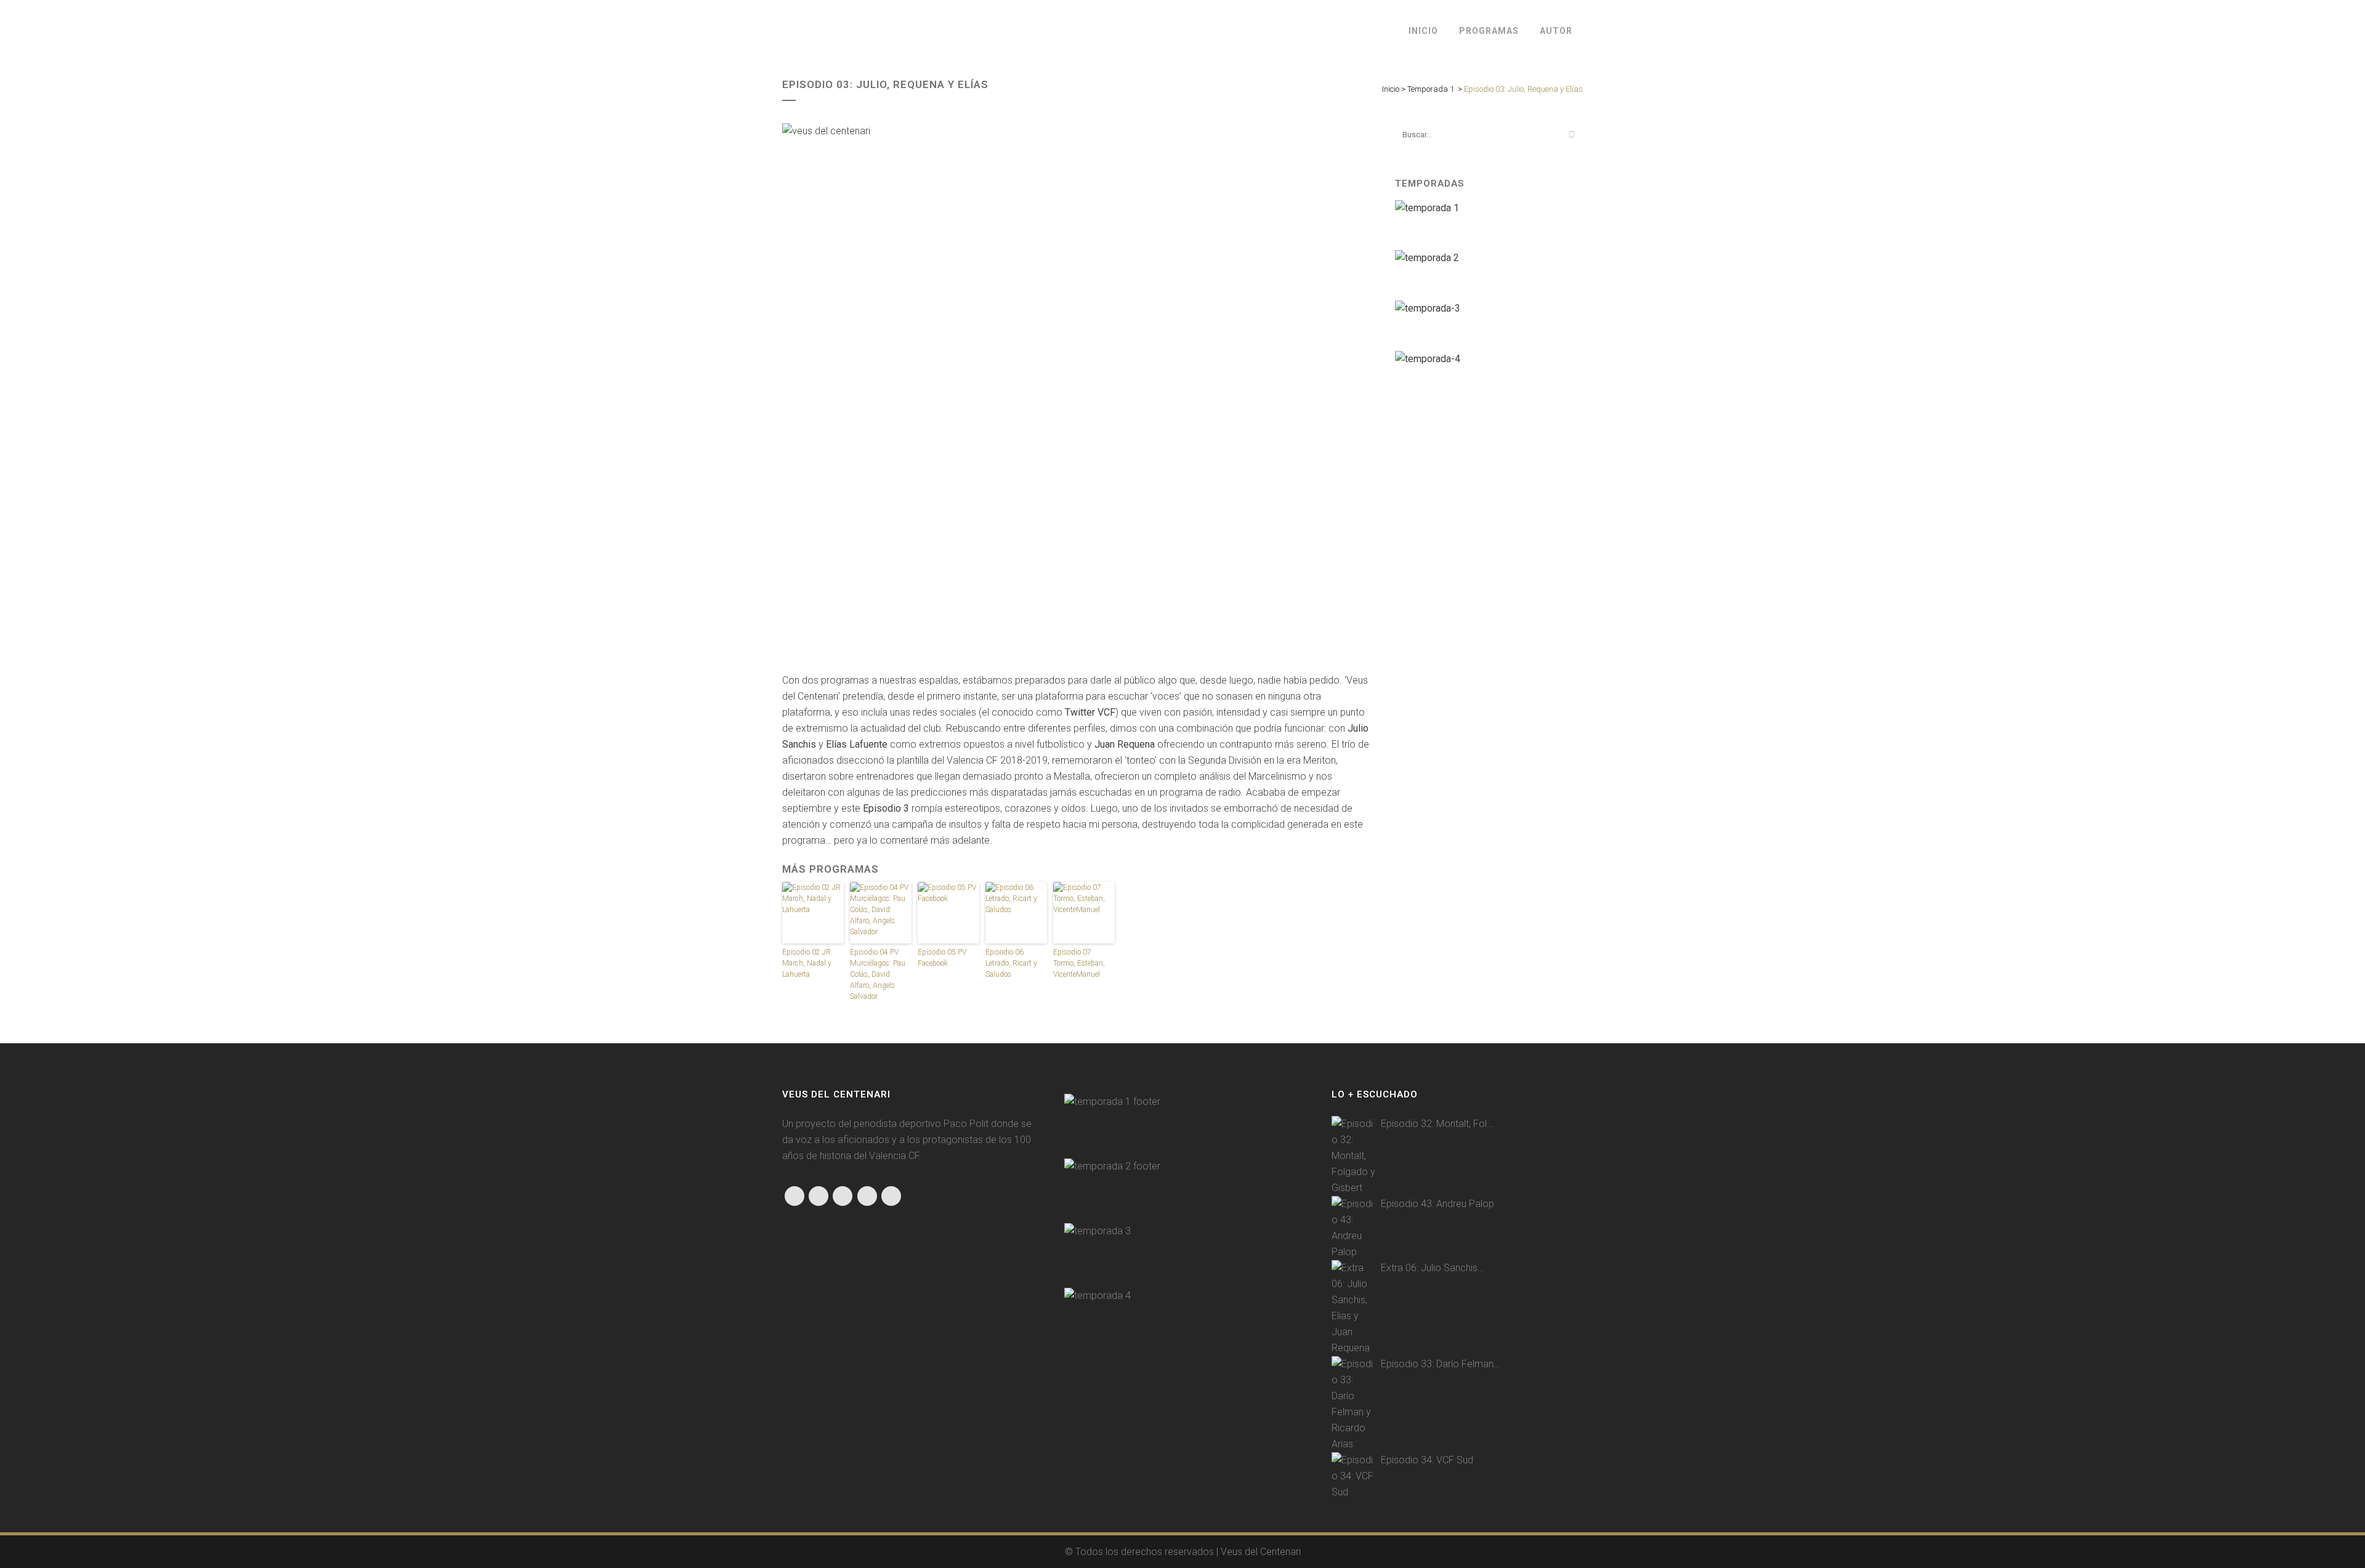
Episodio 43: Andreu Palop (1437, 1204)
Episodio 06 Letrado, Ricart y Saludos (1011, 963)
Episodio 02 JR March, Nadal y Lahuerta (807, 963)
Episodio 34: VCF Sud (1427, 1460)
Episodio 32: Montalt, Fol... (1437, 1124)
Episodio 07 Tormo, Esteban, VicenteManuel (1079, 963)
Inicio (1391, 89)
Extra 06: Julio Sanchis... (1433, 1268)
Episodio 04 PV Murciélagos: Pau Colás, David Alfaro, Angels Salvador (878, 974)
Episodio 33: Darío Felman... (1441, 1364)
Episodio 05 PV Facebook (942, 958)
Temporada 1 (1431, 89)
